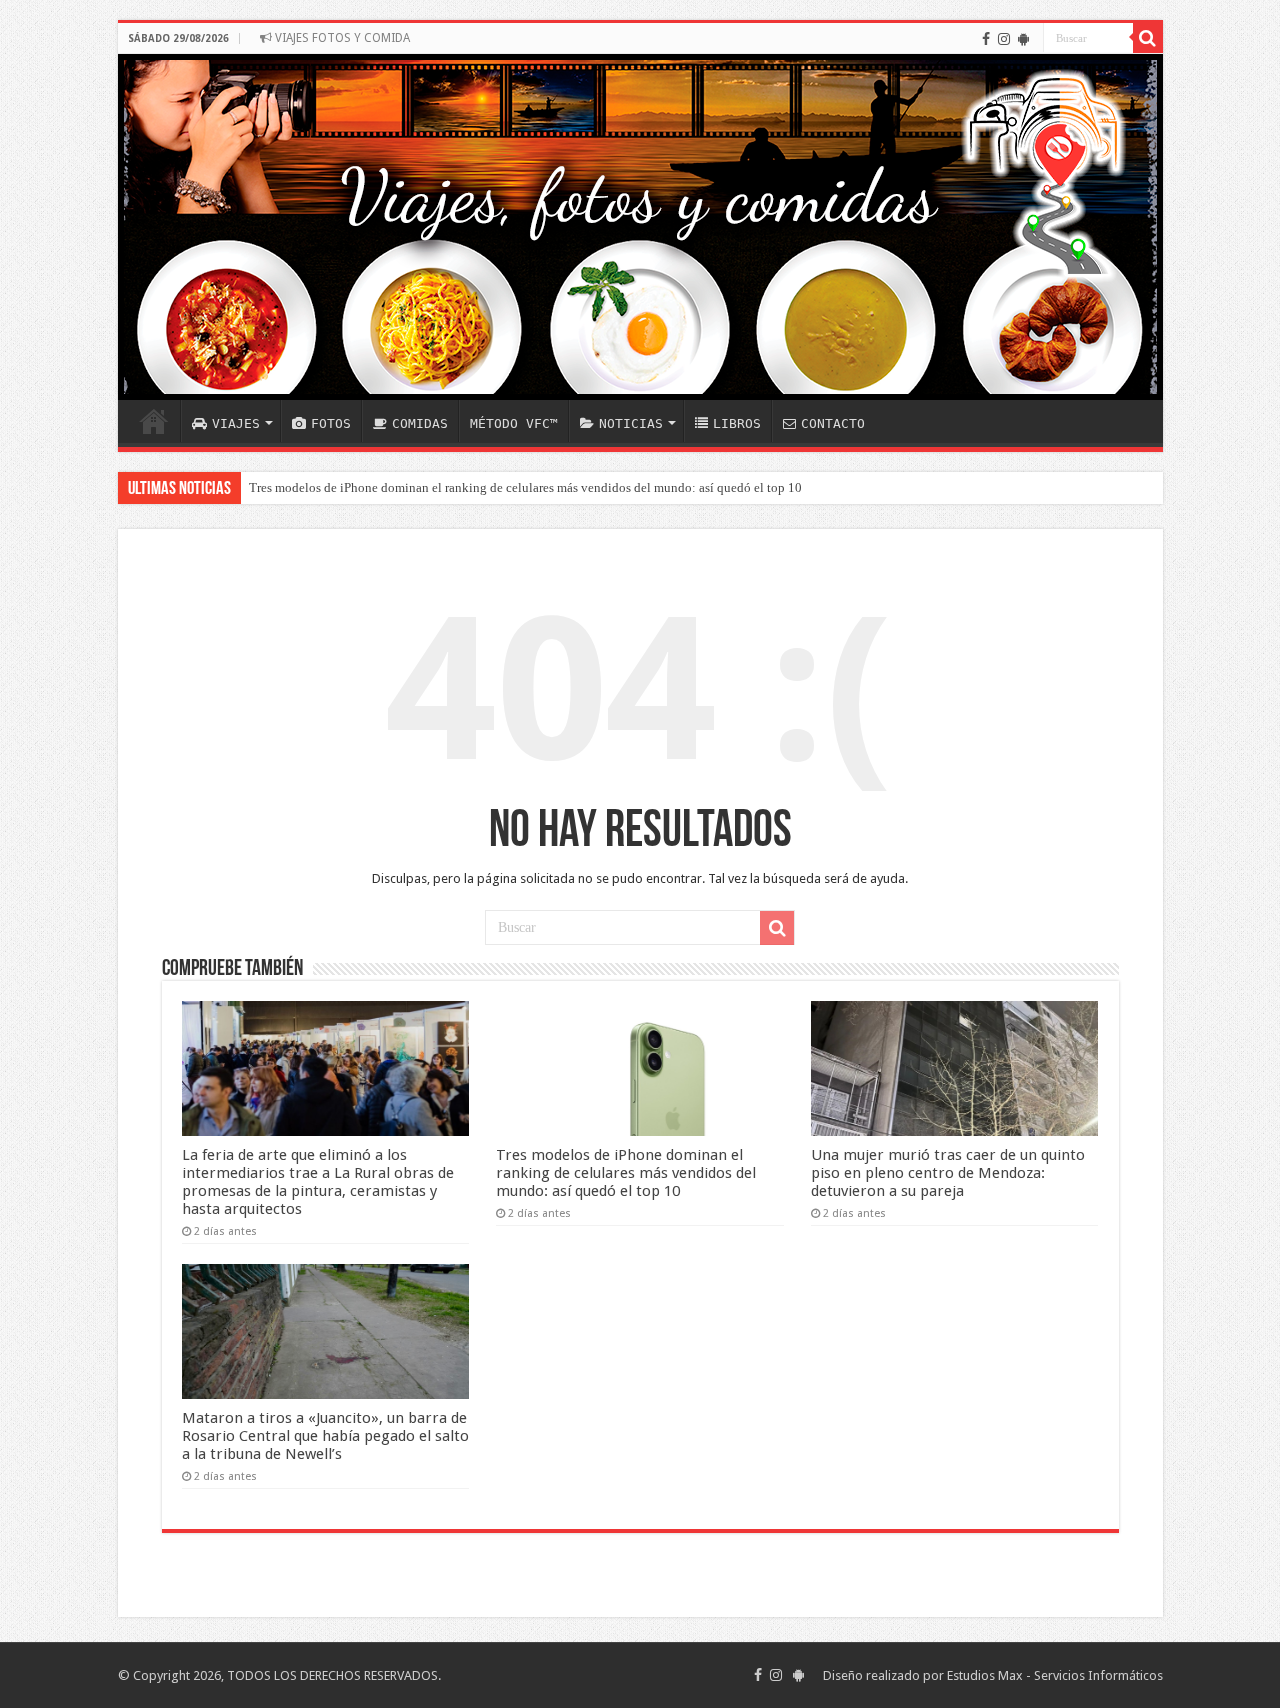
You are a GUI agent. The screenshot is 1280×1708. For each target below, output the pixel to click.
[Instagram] (1004, 39)
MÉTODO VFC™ (514, 423)
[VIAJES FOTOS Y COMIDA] (640, 227)
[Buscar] (1148, 38)
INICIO (154, 421)
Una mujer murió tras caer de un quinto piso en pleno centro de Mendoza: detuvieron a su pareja (948, 1173)
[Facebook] (986, 39)
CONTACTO (833, 423)
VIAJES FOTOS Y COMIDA (341, 38)
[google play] (1023, 39)
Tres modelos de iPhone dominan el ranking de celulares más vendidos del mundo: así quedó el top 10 (525, 487)
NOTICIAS (631, 423)
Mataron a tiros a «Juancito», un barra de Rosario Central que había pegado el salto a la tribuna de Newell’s (325, 1436)
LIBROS (737, 423)
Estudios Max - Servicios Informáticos (1055, 1675)
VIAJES (236, 423)
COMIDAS (420, 423)
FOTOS (331, 423)
